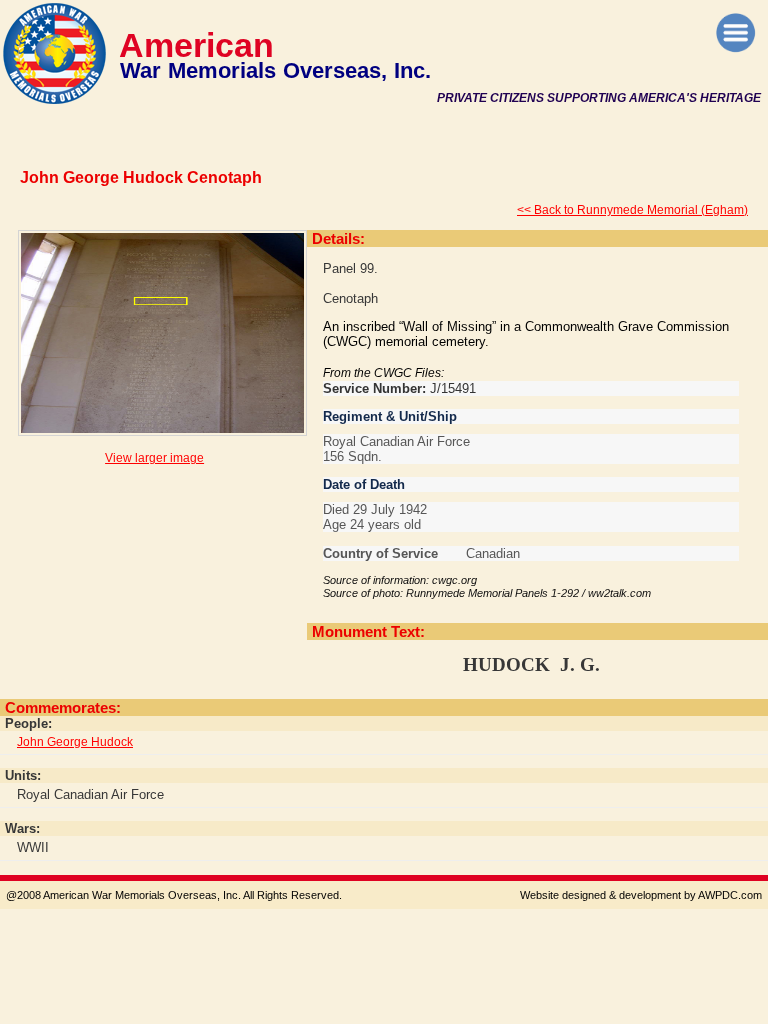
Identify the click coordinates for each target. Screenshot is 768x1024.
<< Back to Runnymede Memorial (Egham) (632, 210)
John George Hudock (75, 742)
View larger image (154, 458)
